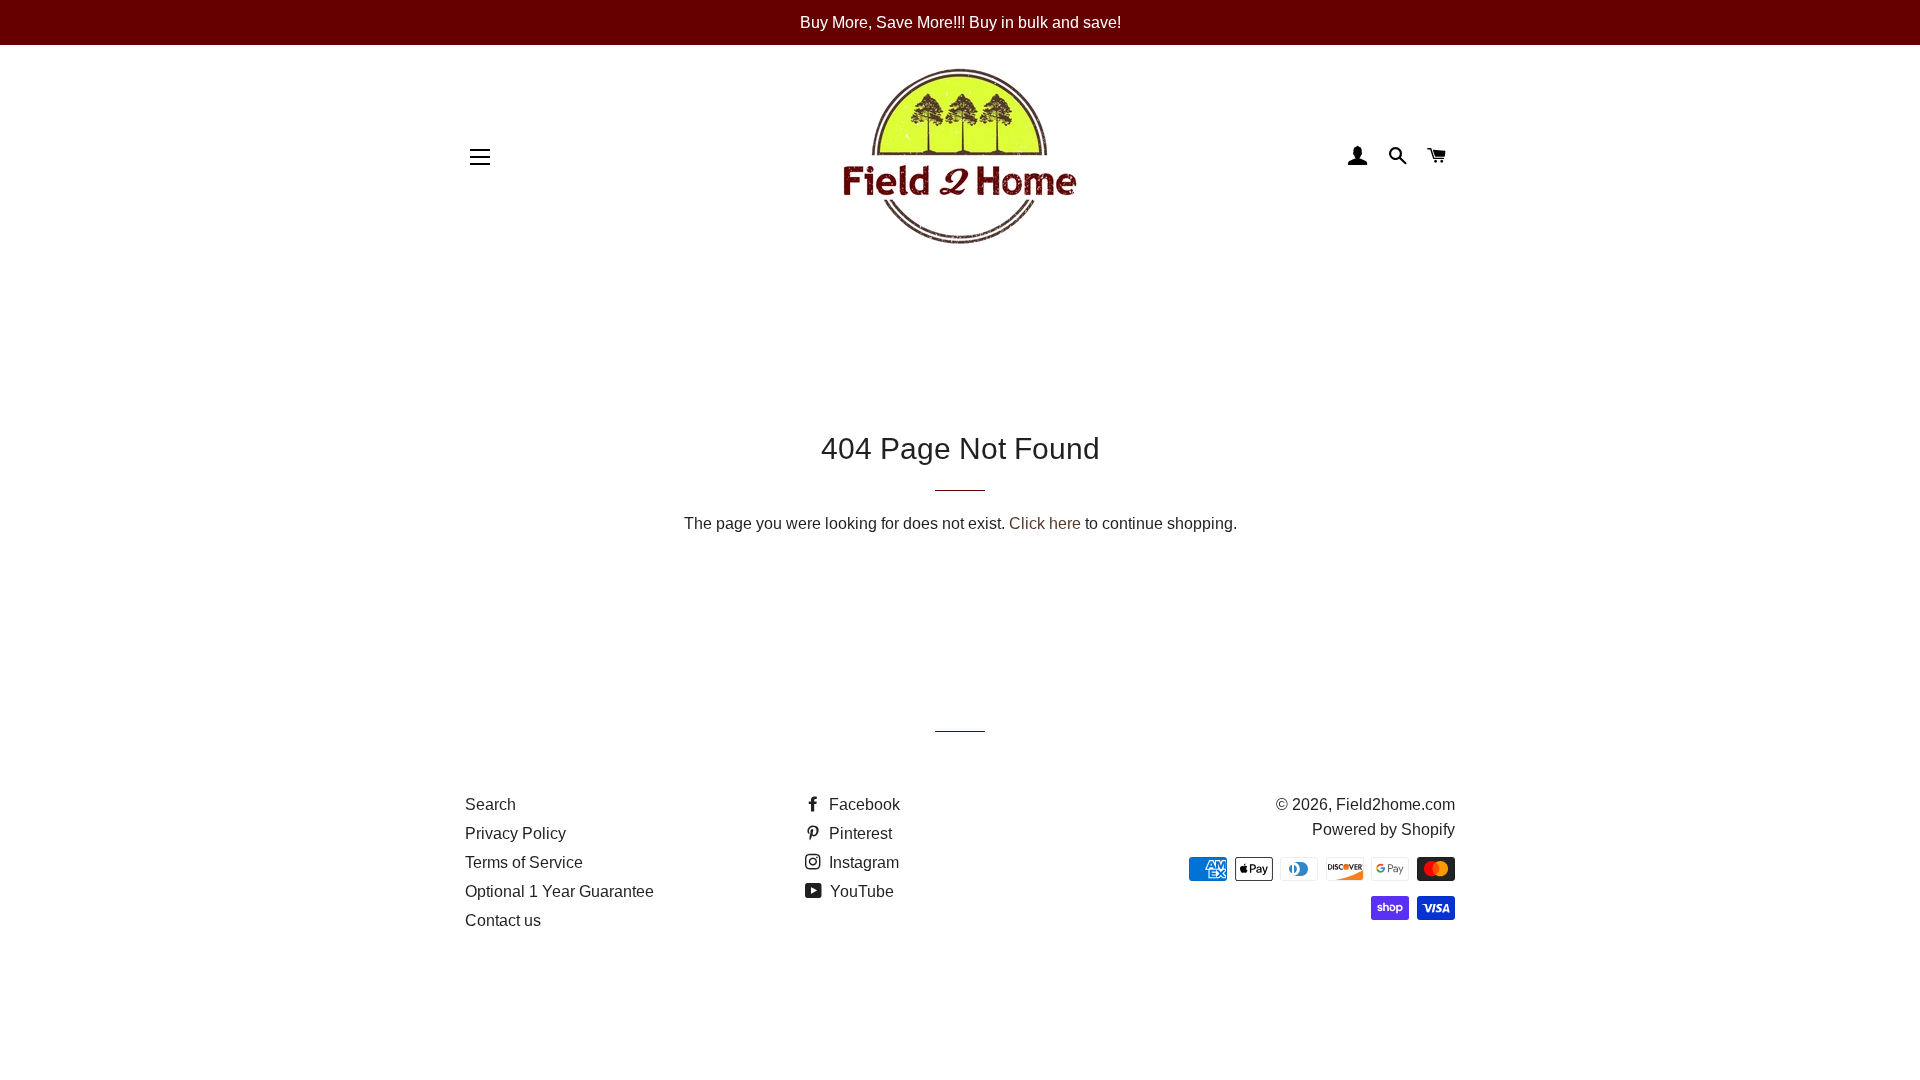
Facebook (862, 804)
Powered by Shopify (1383, 829)
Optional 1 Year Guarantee (559, 891)
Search (490, 804)
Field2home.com (1395, 804)
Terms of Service (524, 862)
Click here (1045, 523)
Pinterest (858, 833)
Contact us (503, 920)
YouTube (860, 891)
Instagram (862, 862)
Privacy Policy (515, 833)
